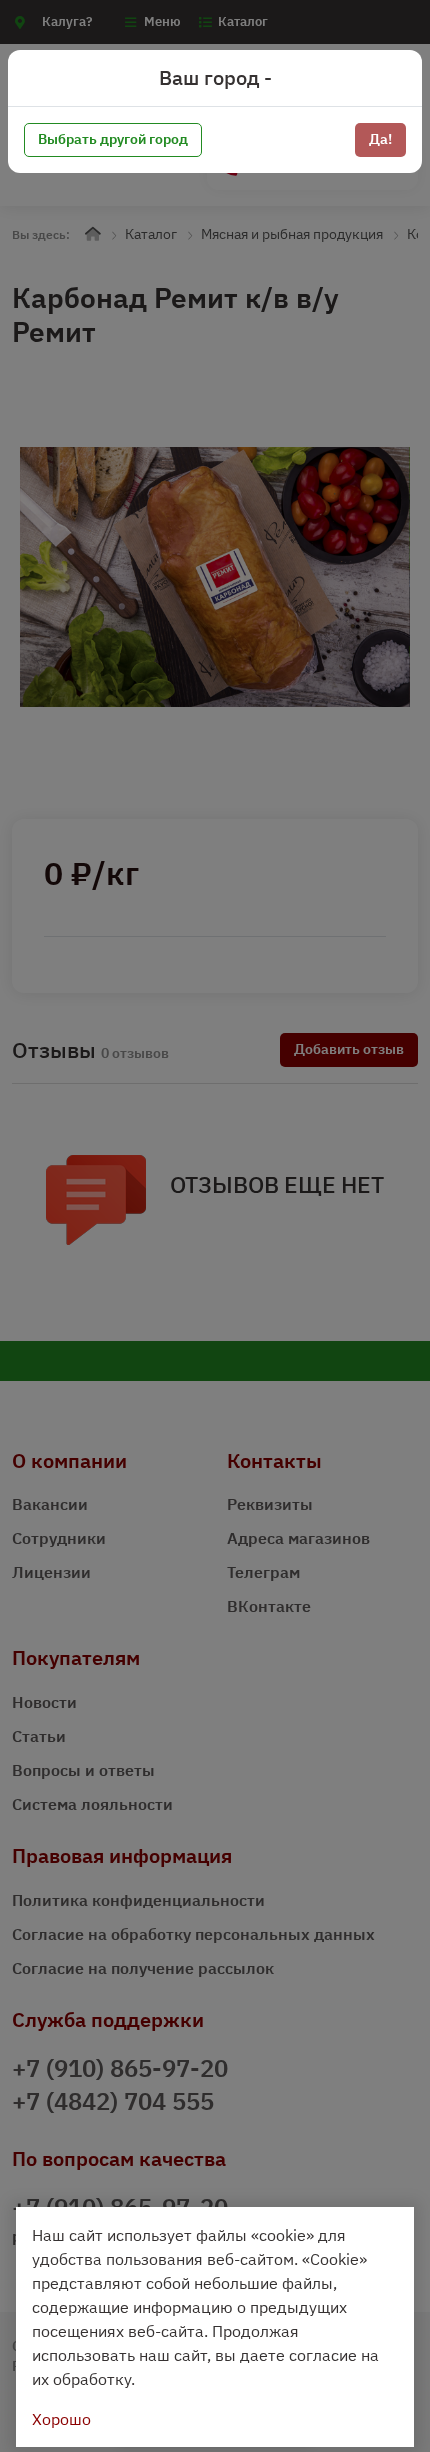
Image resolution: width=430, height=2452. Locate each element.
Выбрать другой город (113, 139)
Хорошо (61, 2419)
